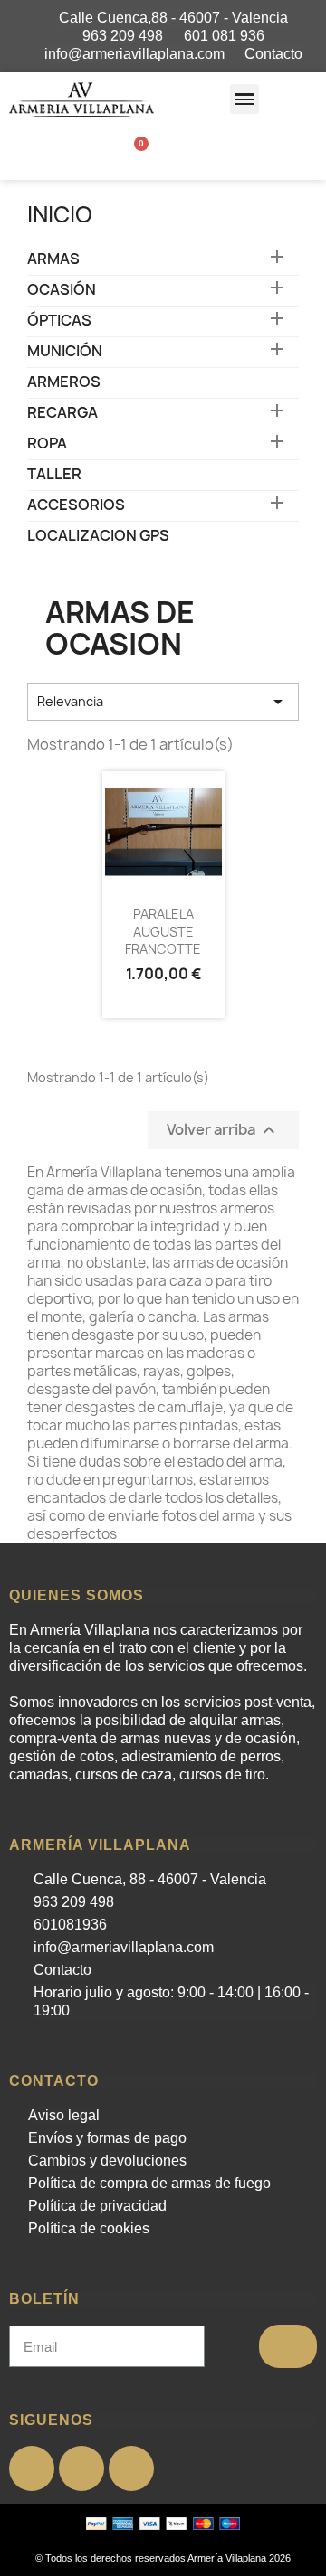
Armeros (64, 382)
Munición (65, 351)
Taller (54, 474)
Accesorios (76, 505)
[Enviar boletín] (288, 2346)
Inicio (60, 214)
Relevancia (163, 702)
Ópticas (59, 321)
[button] (245, 99)
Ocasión (62, 290)
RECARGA (62, 413)
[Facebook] (32, 2468)
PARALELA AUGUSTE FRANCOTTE (163, 932)
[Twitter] (81, 2468)
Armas (53, 259)
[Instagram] (131, 2468)
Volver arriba (223, 1131)
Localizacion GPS (98, 536)
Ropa (47, 443)
